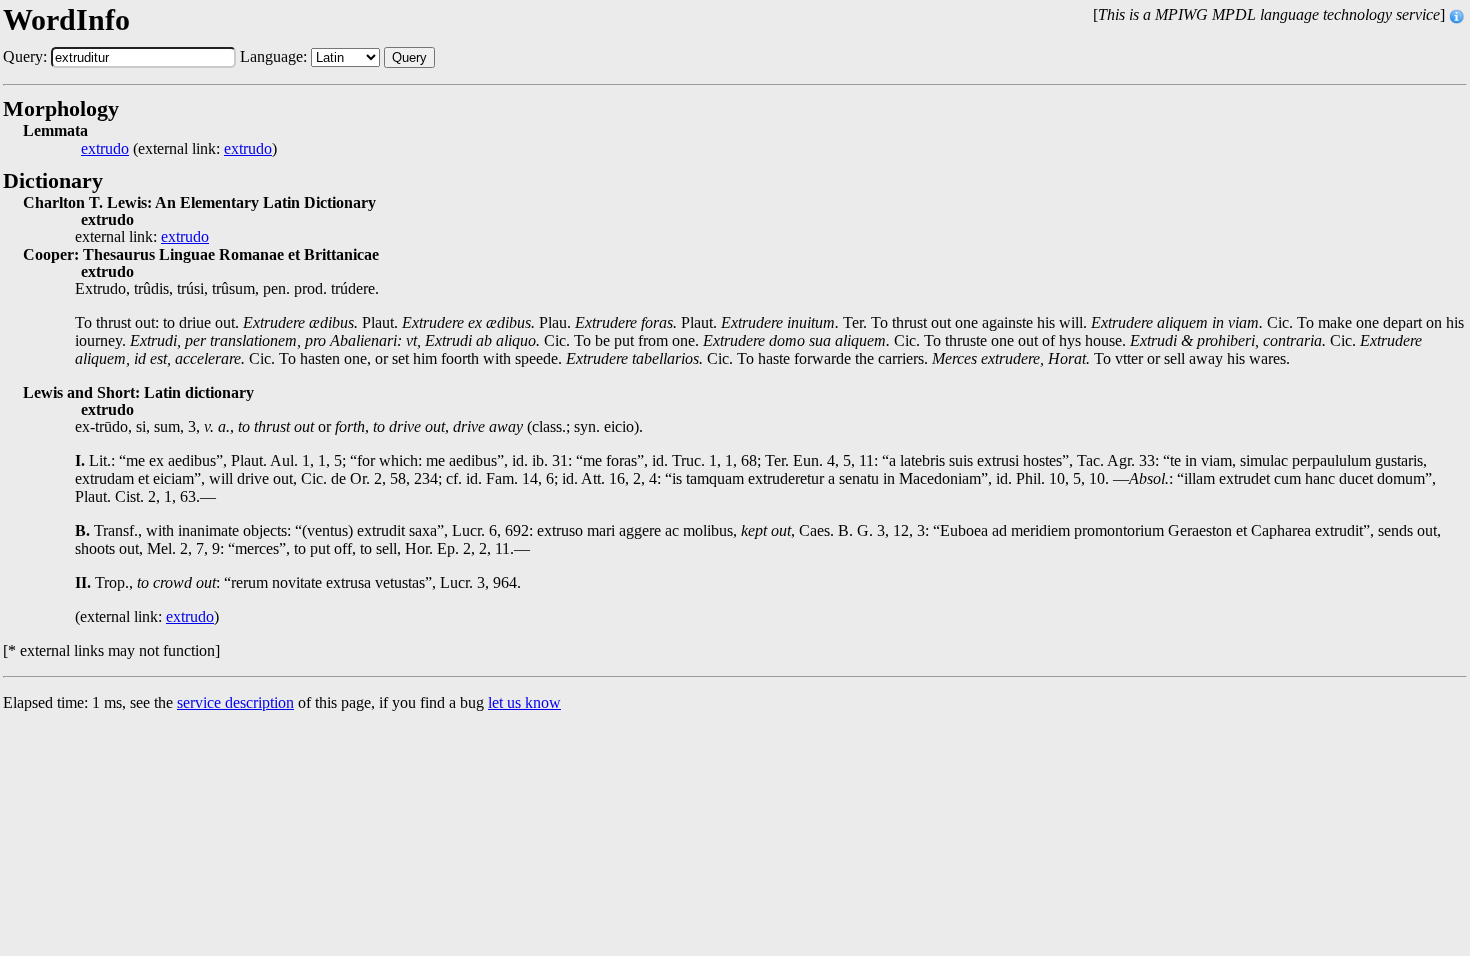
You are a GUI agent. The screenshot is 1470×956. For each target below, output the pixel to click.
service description (235, 702)
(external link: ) (179, 149)
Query (409, 57)
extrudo (105, 149)
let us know (524, 702)
